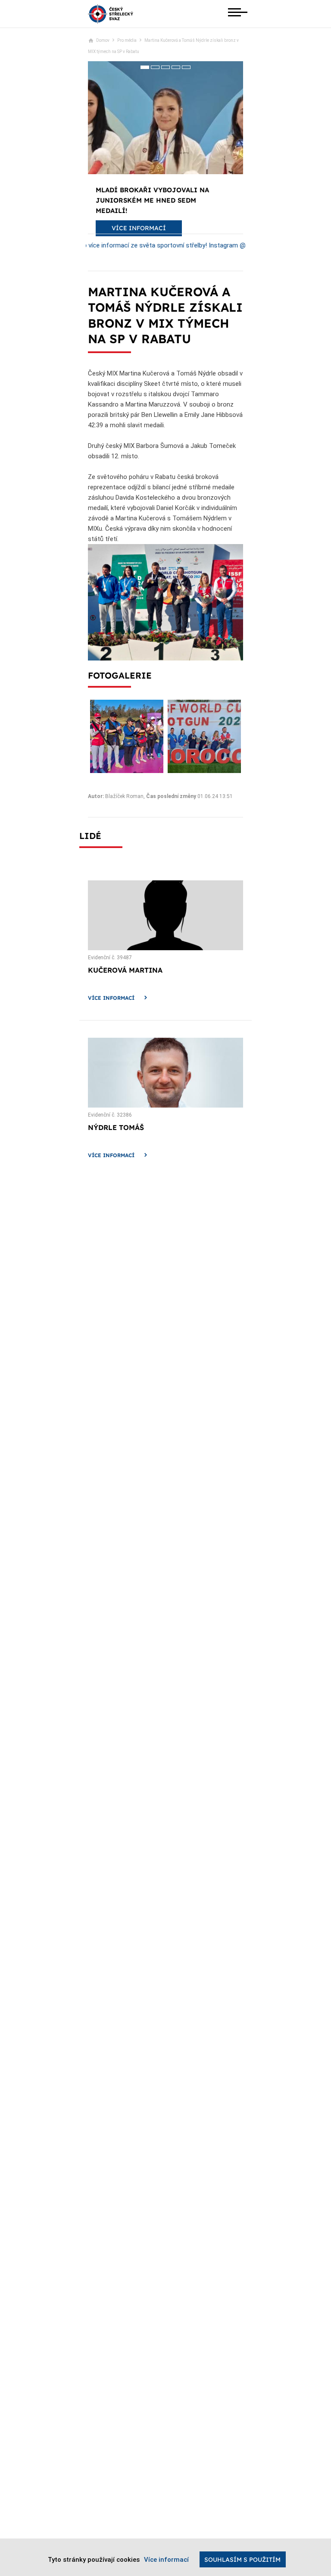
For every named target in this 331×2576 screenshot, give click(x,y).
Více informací (111, 998)
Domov (103, 40)
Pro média (127, 40)
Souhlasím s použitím (242, 2560)
